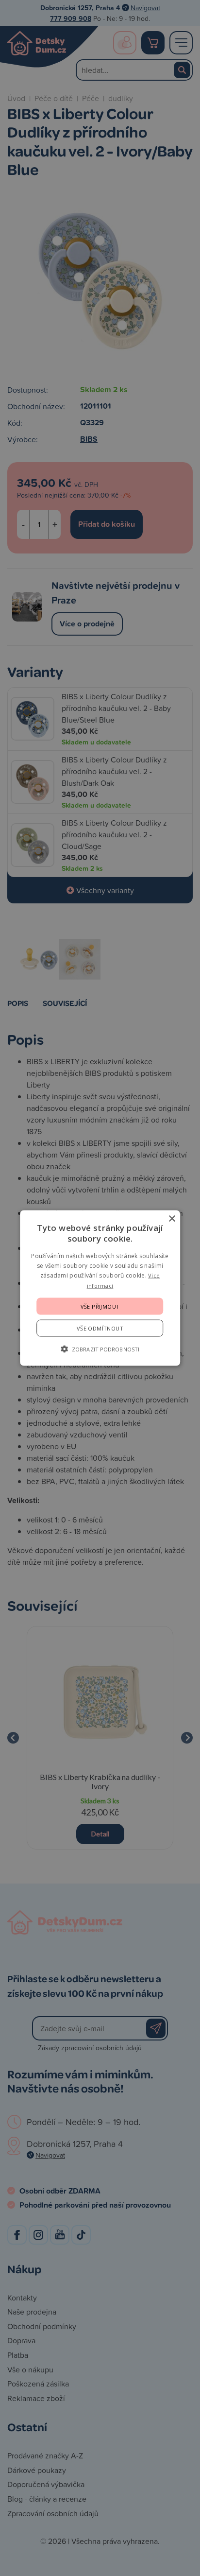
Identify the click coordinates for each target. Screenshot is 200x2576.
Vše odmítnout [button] (100, 1328)
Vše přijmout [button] (100, 1306)
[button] (100, 1349)
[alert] (100, 1288)
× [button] (172, 1219)
